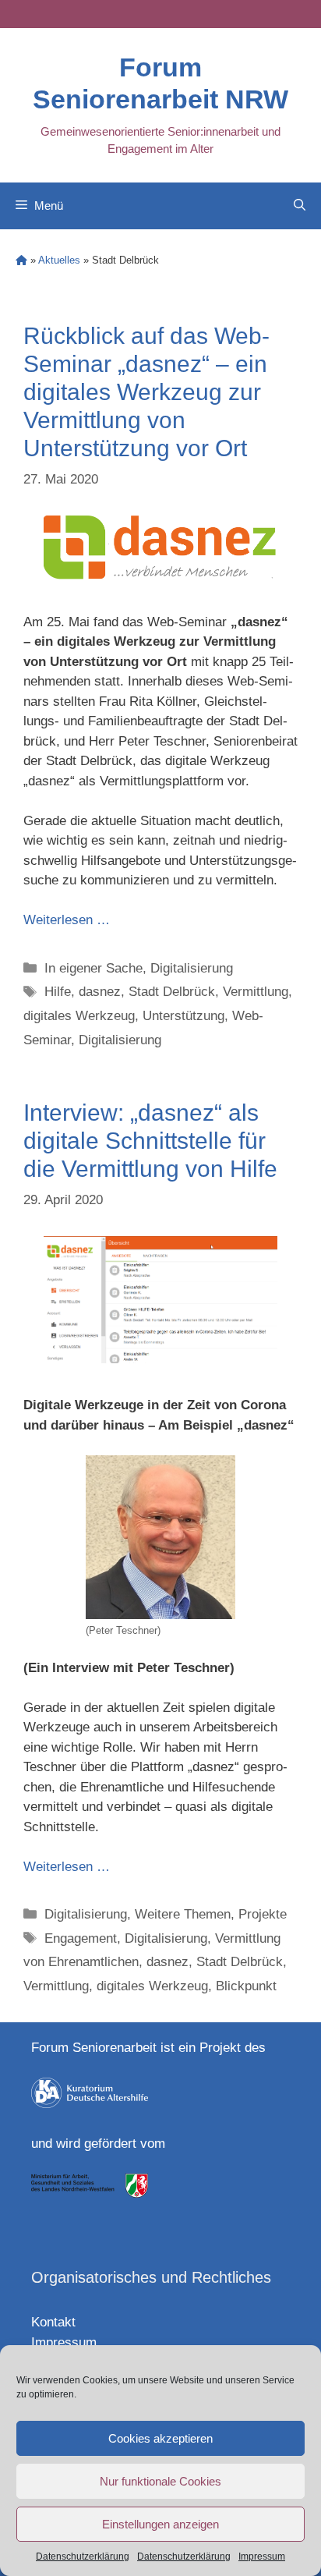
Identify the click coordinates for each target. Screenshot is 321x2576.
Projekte (263, 1914)
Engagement (81, 1938)
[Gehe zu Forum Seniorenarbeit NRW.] (21, 260)
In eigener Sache (93, 968)
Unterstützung (183, 1016)
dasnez (100, 992)
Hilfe (58, 992)
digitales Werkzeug (79, 1016)
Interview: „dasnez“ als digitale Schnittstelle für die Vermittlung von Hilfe (150, 1141)
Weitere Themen (183, 1914)
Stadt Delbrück (172, 992)
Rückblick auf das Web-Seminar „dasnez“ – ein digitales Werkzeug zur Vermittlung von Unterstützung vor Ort (146, 392)
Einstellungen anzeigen (160, 2524)
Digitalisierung (192, 968)
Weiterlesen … (67, 920)
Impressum (262, 2557)
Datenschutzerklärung (83, 2557)
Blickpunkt (246, 1986)
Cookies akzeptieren (160, 2438)
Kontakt (53, 2322)
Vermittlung (256, 992)
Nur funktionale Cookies (160, 2481)
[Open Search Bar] (300, 206)
